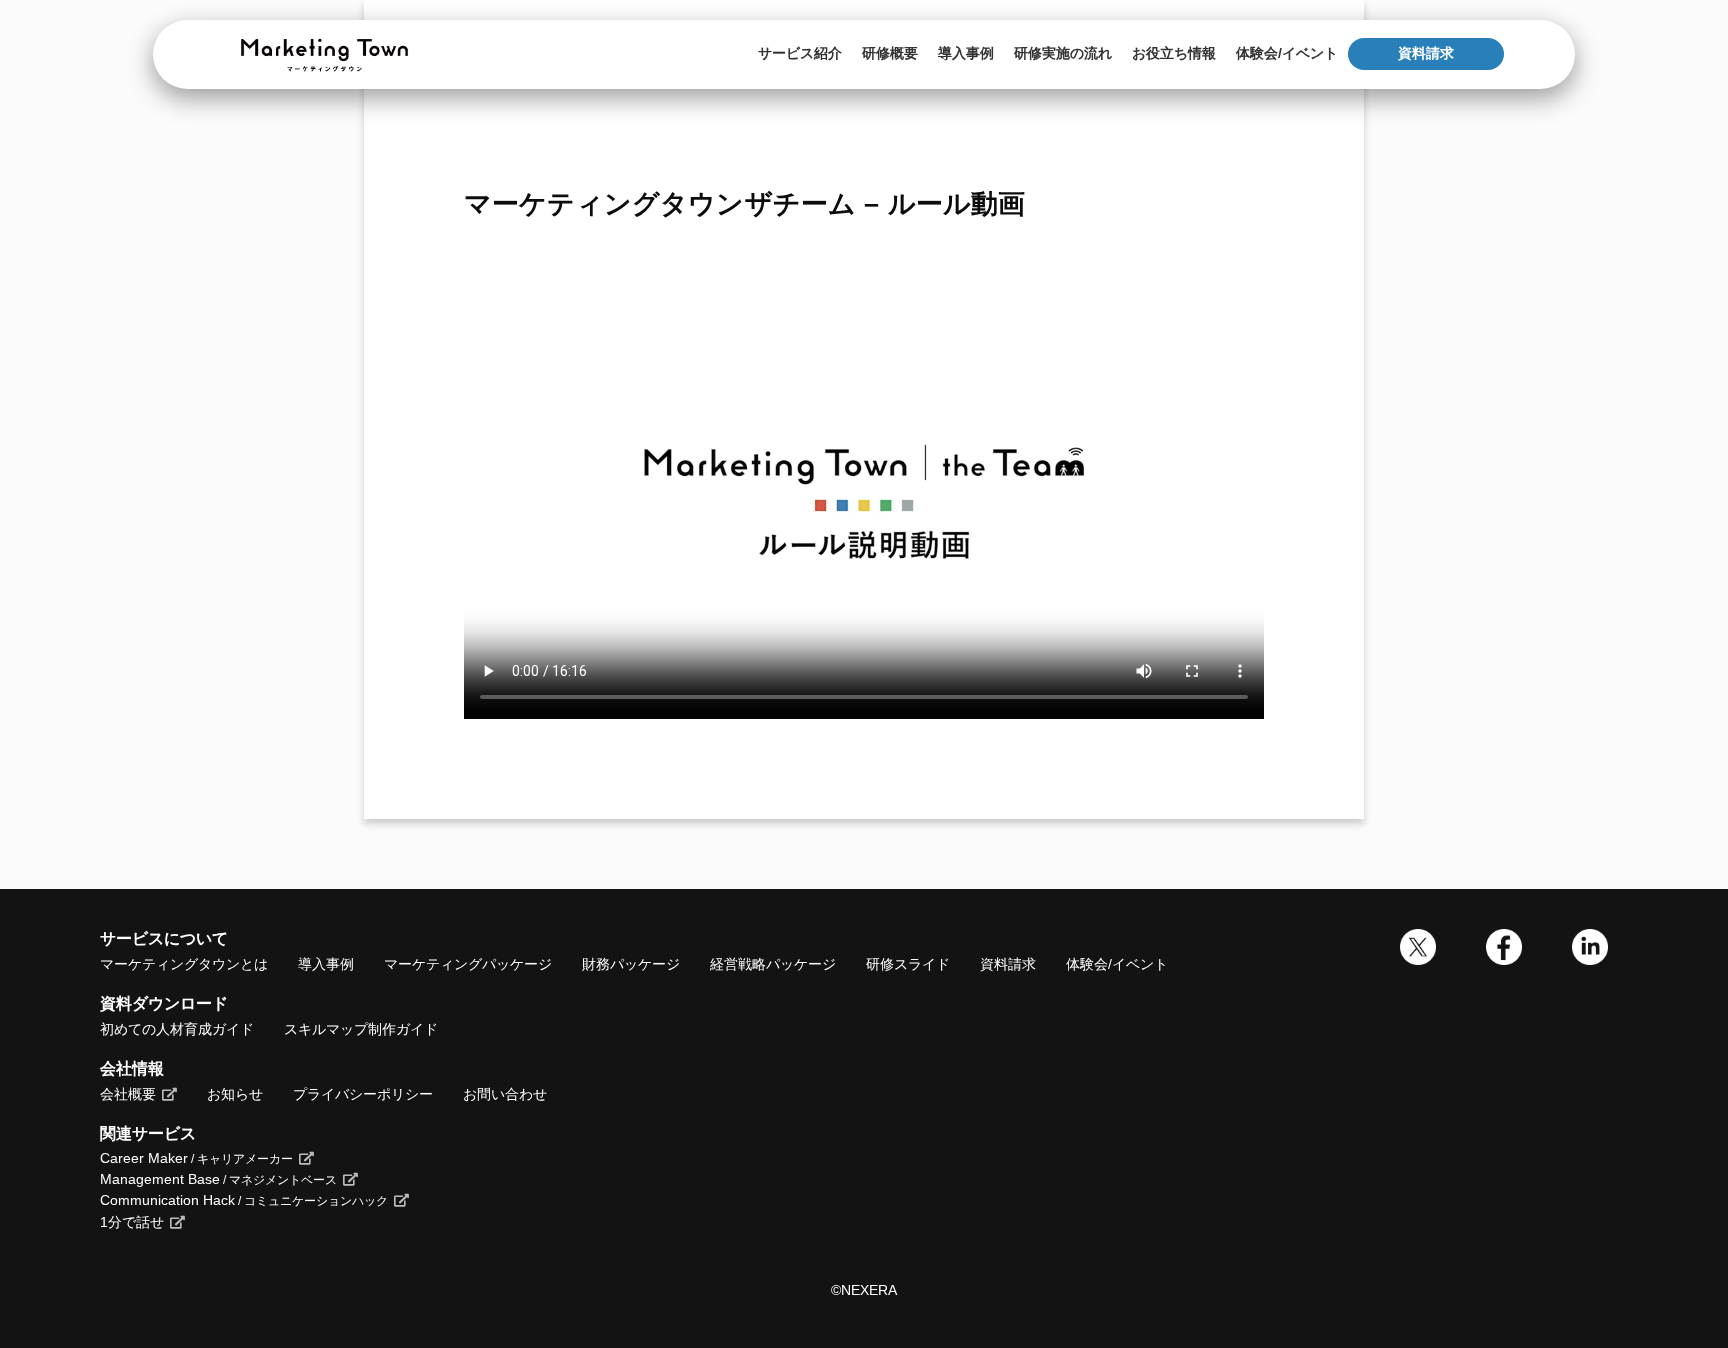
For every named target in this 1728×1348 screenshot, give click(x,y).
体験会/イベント (1287, 53)
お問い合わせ (505, 1094)
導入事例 (966, 53)
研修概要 (890, 53)
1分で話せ (132, 1222)
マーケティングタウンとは (184, 964)
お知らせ (235, 1094)
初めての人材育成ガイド (177, 1029)
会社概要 (128, 1094)
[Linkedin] (1590, 960)
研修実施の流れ (1063, 53)
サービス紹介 (800, 53)
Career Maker (196, 1158)
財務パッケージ (631, 964)
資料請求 (1426, 53)
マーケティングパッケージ (468, 964)
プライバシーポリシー (363, 1094)
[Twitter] (1418, 960)
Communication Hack (244, 1200)
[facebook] (1504, 960)
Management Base (218, 1179)
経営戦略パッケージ (773, 964)
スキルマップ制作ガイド (361, 1029)
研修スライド (908, 964)
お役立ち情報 (1174, 53)
